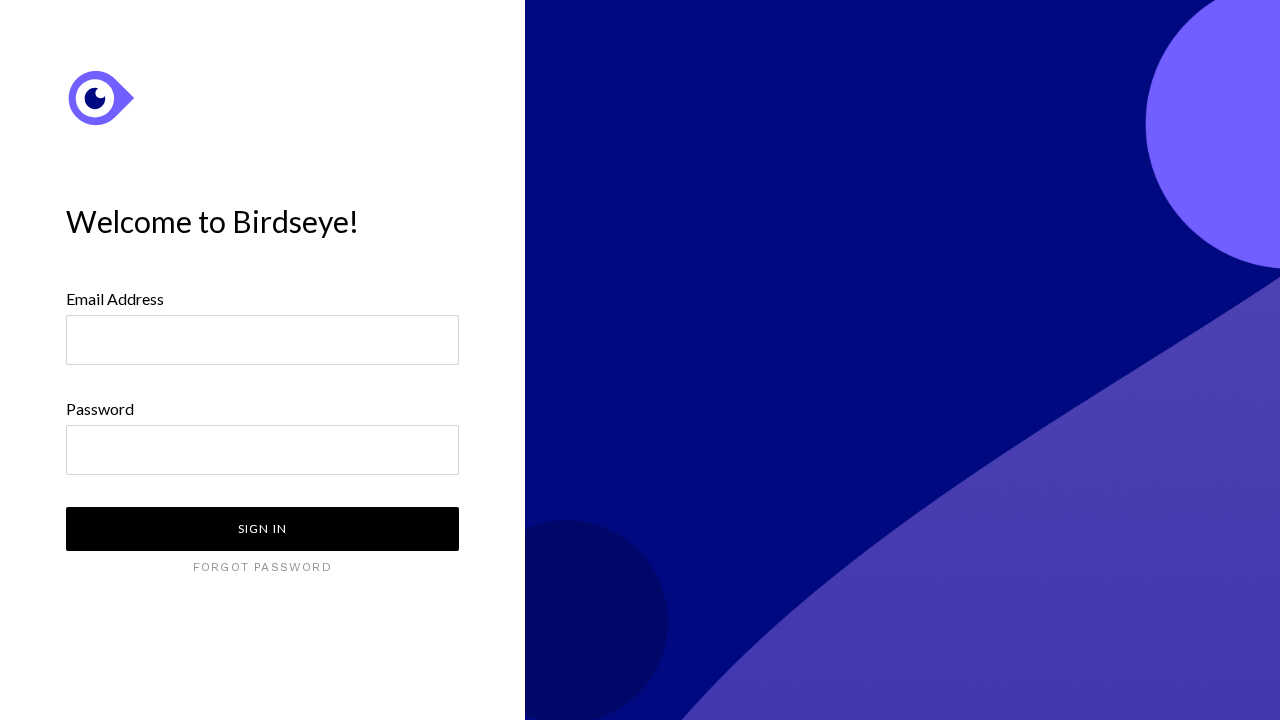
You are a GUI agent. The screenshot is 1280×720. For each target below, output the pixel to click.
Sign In (262, 528)
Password (100, 408)
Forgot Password (262, 567)
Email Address (115, 298)
